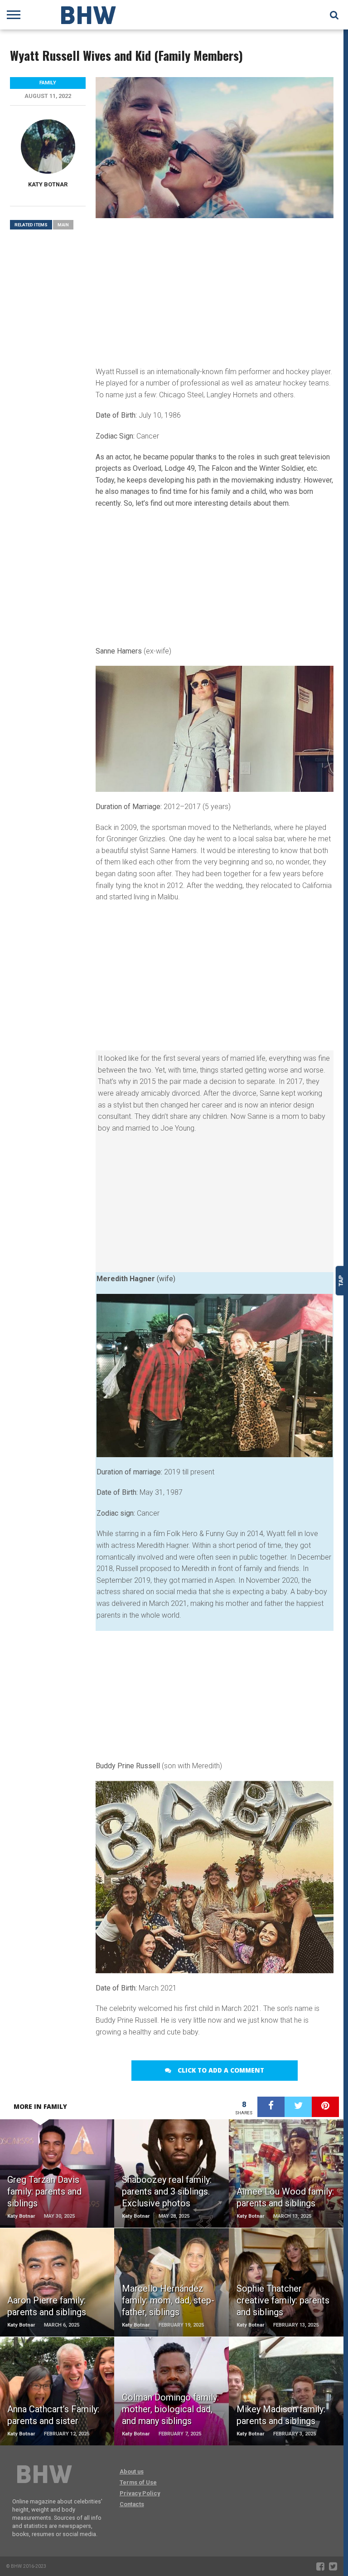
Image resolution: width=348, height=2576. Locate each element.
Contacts (132, 2504)
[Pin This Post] (325, 2107)
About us (132, 2471)
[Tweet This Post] (298, 2107)
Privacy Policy (140, 2493)
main (63, 225)
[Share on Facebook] (271, 2107)
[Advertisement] (214, 291)
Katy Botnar (48, 184)
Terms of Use (138, 2482)
